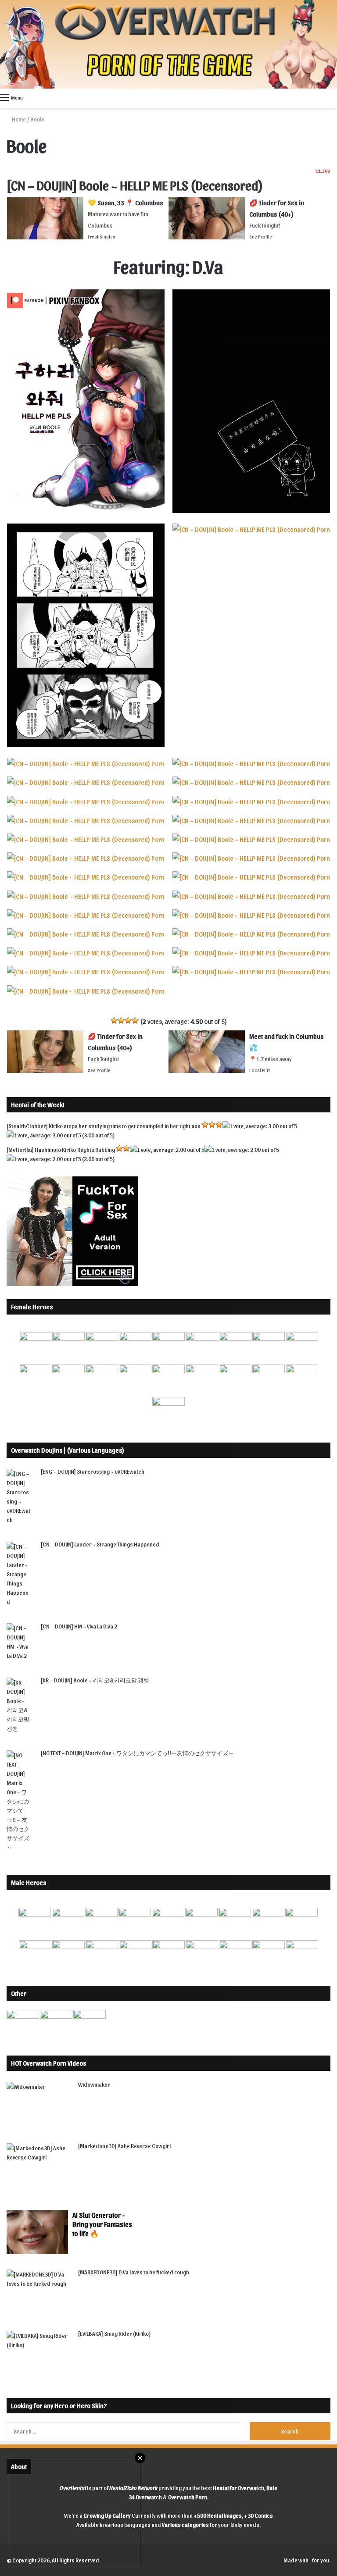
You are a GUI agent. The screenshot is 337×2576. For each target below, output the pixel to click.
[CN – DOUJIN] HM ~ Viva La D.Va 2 (79, 1626)
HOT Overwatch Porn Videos (48, 2063)
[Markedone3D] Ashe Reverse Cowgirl (125, 2146)
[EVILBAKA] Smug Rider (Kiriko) (115, 2333)
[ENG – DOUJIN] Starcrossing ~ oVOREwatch (93, 1471)
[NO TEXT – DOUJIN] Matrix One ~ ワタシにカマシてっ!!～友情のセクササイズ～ (137, 1753)
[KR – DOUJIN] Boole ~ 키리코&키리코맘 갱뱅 (95, 1680)
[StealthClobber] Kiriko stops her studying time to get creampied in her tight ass (104, 1126)
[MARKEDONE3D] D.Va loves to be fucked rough (134, 2272)
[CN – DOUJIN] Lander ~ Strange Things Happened (100, 1544)
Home (18, 119)
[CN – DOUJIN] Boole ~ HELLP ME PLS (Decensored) (135, 185)
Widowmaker (94, 2084)
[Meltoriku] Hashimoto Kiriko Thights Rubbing (61, 1149)
